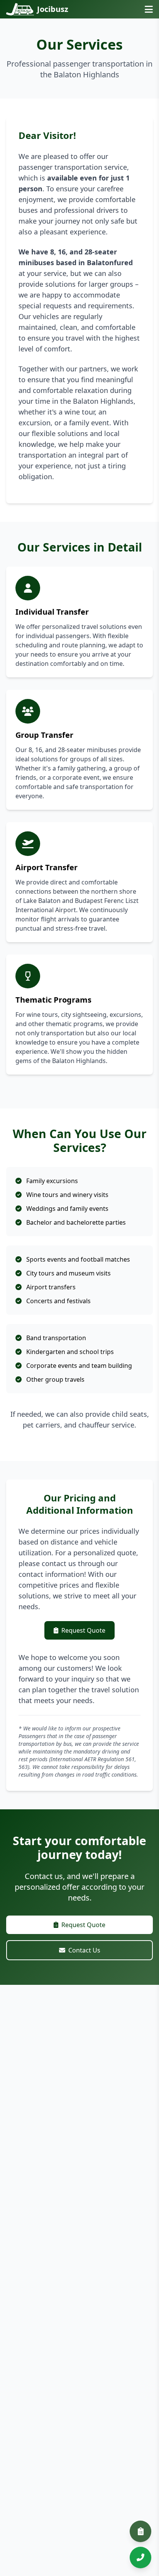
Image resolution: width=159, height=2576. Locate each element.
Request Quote (83, 1630)
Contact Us (84, 1950)
